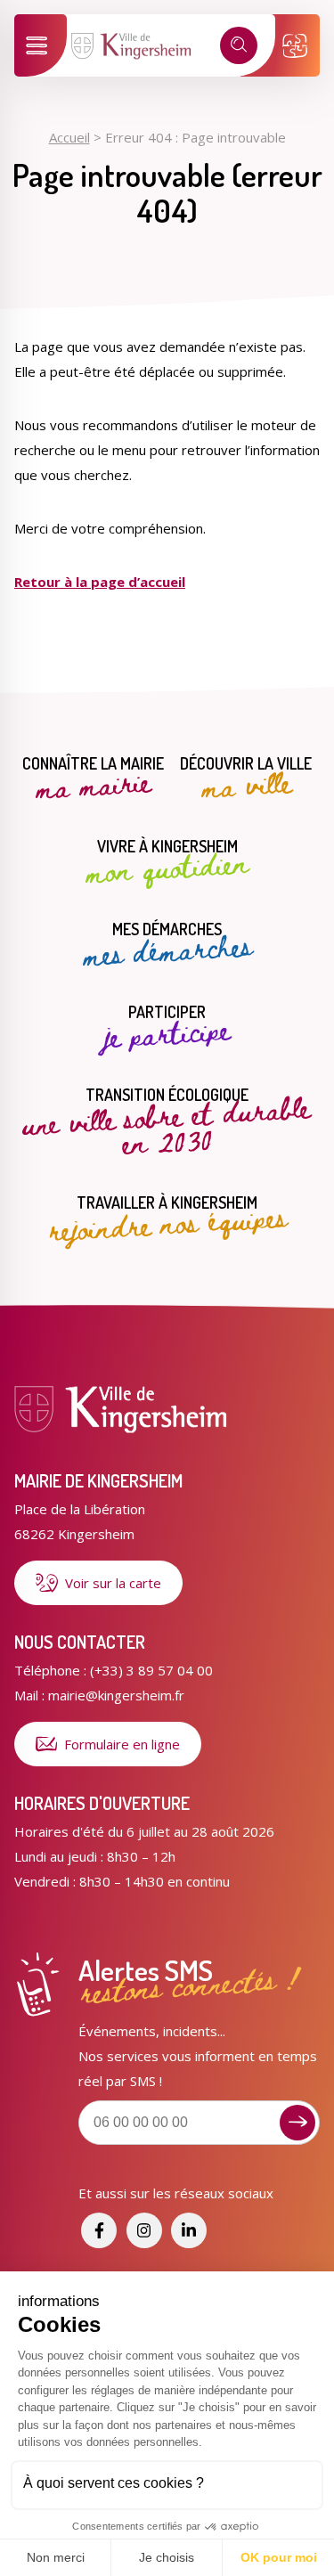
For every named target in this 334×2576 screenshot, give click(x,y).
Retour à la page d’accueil (100, 582)
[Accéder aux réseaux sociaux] (99, 2230)
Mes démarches (167, 945)
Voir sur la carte (113, 1583)
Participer (167, 1028)
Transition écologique (167, 1122)
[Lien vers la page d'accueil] (133, 56)
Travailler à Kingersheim (167, 1218)
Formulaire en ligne (122, 1744)
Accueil (69, 137)
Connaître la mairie (93, 779)
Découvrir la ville (246, 779)
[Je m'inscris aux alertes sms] (297, 2123)
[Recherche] (239, 45)
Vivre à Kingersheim (167, 862)
